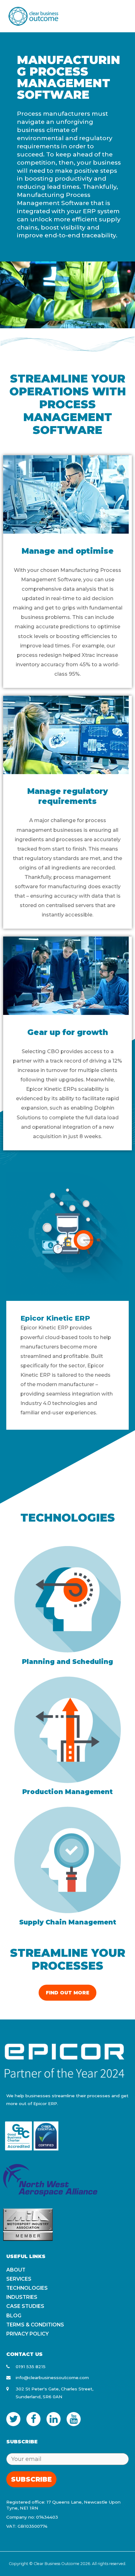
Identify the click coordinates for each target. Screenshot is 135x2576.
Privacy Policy (27, 2334)
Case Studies (25, 2306)
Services (19, 2279)
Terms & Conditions (35, 2325)
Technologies (27, 2288)
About (16, 2270)
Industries (22, 2297)
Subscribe (31, 2479)
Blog (14, 2316)
